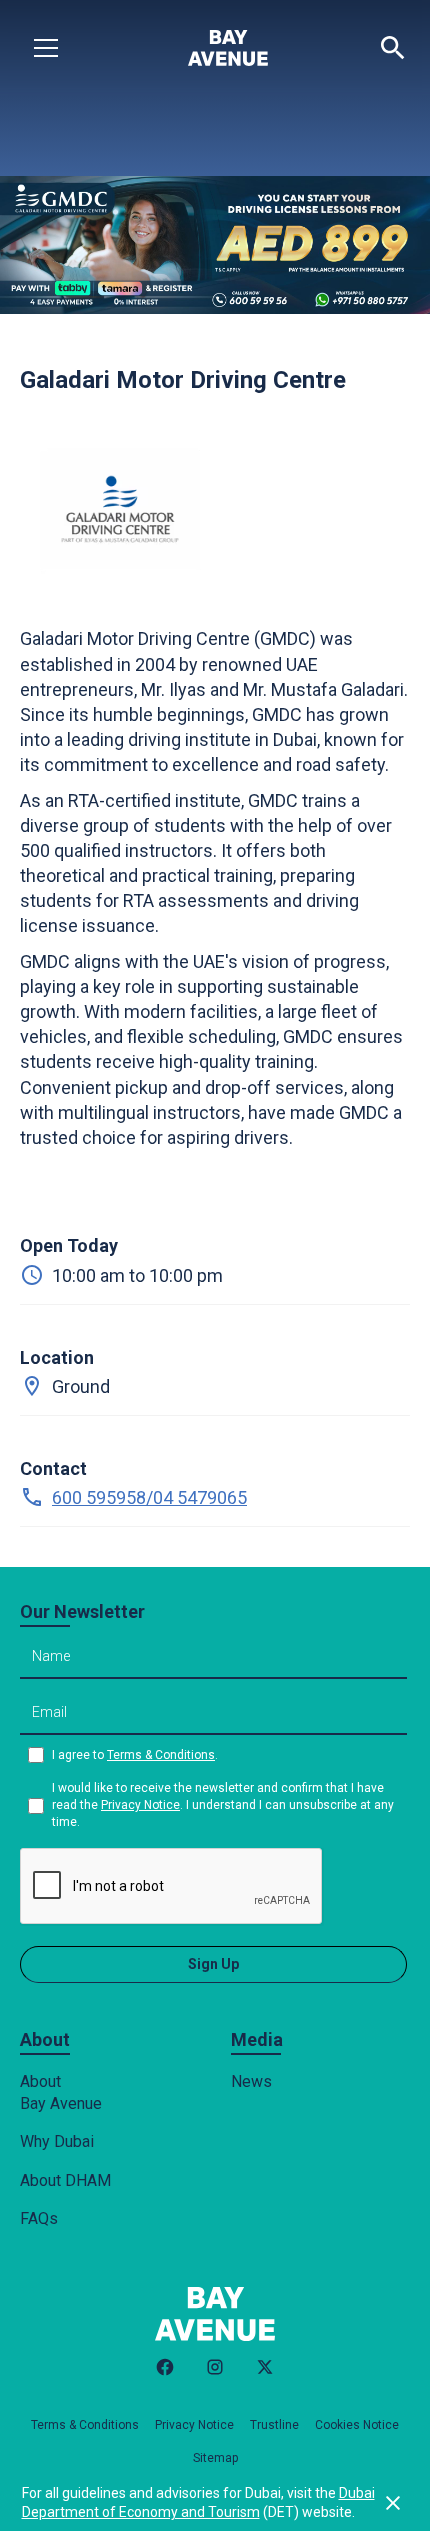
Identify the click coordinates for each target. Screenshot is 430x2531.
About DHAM (65, 2180)
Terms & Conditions (161, 1755)
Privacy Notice (140, 1805)
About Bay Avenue (61, 2092)
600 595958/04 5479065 (149, 1497)
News (251, 2081)
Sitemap (215, 2458)
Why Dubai (57, 2141)
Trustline (274, 2425)
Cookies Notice (357, 2425)
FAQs (39, 2218)
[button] (46, 48)
